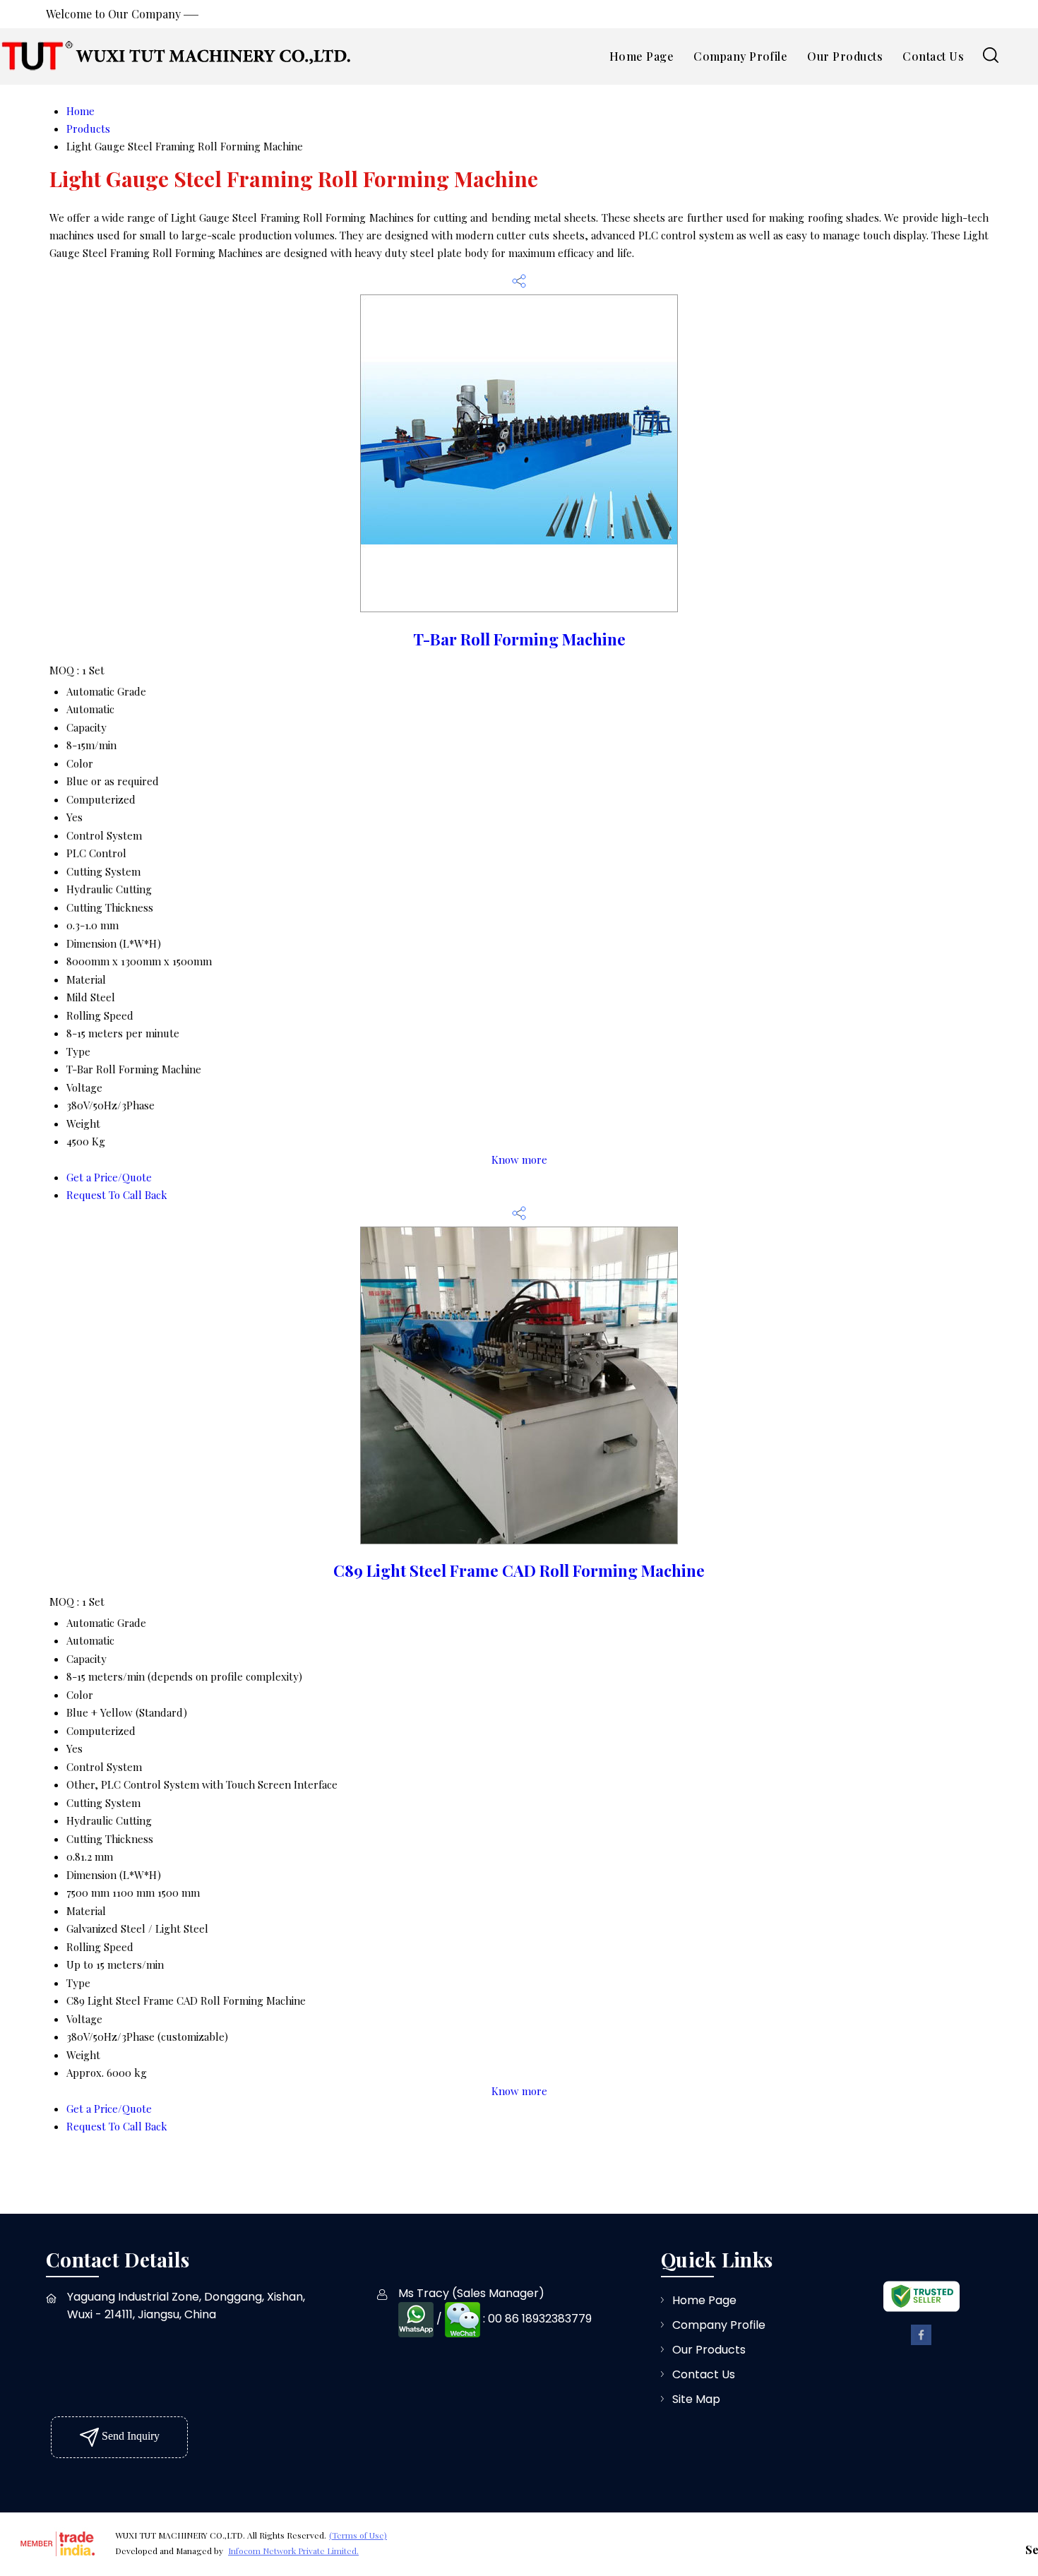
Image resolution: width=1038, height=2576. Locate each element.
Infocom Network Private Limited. (293, 2551)
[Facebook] (921, 2342)
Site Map (696, 2399)
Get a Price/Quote (109, 1177)
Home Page (642, 56)
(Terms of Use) (358, 2535)
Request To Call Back (117, 1195)
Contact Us (933, 56)
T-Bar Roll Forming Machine (519, 639)
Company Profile (740, 56)
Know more (519, 1159)
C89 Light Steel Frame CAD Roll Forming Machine (519, 1570)
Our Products (845, 56)
